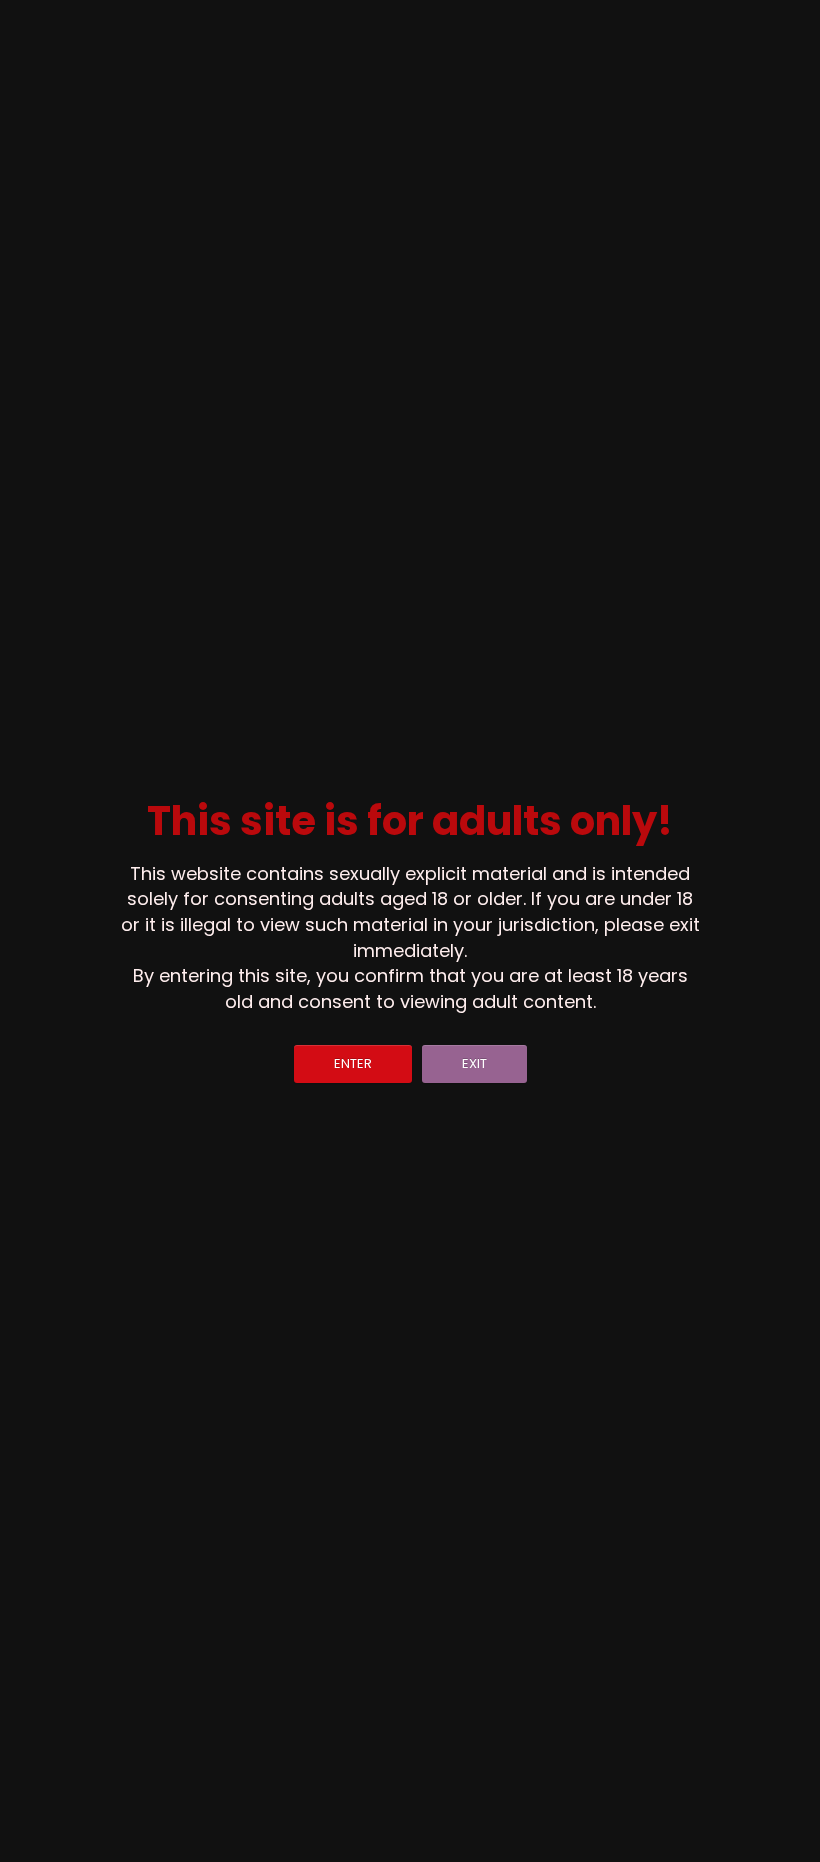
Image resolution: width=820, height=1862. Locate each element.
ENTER (353, 1063)
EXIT (474, 1063)
